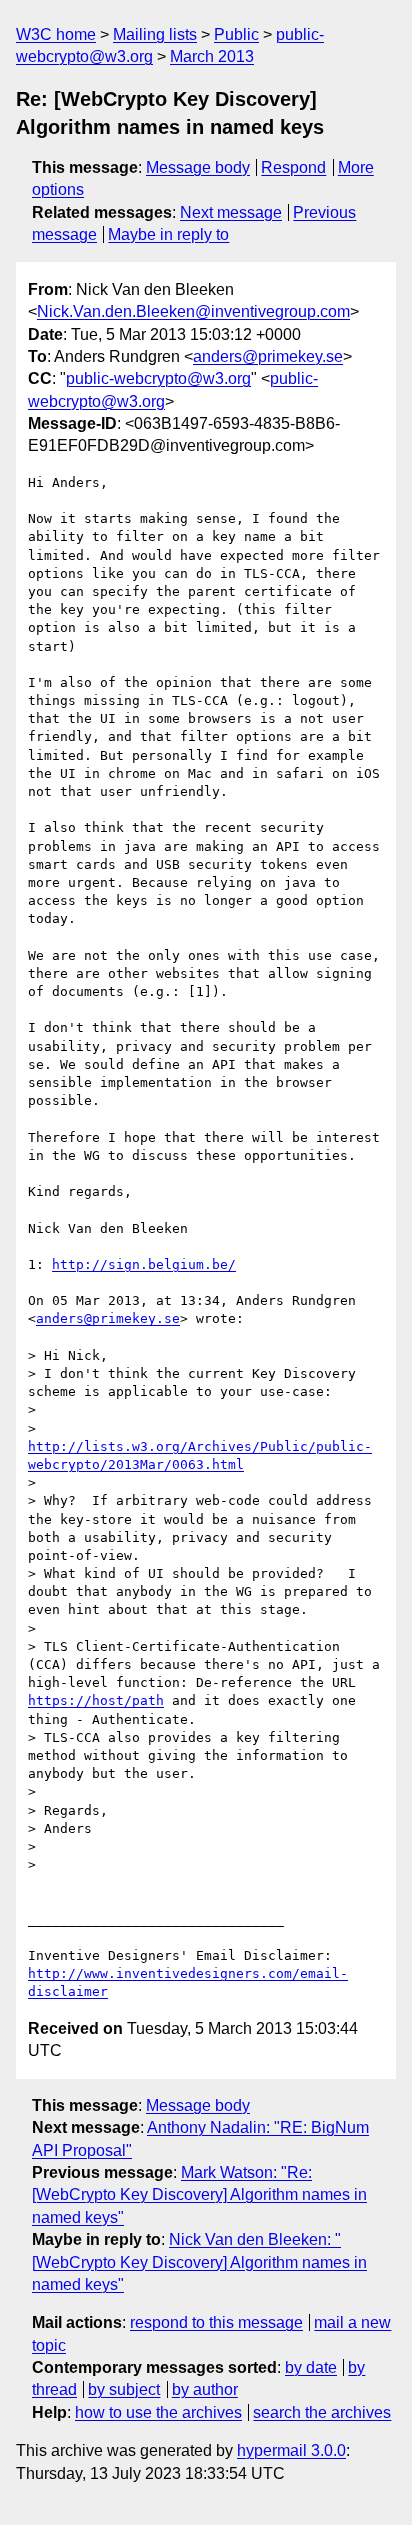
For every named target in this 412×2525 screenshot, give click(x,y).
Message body (198, 167)
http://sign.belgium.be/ (144, 1264)
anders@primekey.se (268, 356)
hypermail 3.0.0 (291, 2450)
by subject (124, 2389)
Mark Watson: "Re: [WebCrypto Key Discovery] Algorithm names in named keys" (199, 2195)
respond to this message (216, 2322)
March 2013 (212, 56)
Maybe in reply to (168, 234)
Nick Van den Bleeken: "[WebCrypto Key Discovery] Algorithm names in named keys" (199, 2262)
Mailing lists (155, 34)
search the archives (322, 2412)
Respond (293, 167)
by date (311, 2367)
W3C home (56, 34)
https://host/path (96, 1700)
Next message (231, 212)
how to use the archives (158, 2412)
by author (205, 2389)
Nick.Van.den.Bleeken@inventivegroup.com (193, 311)
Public (236, 34)
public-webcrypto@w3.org (158, 378)
